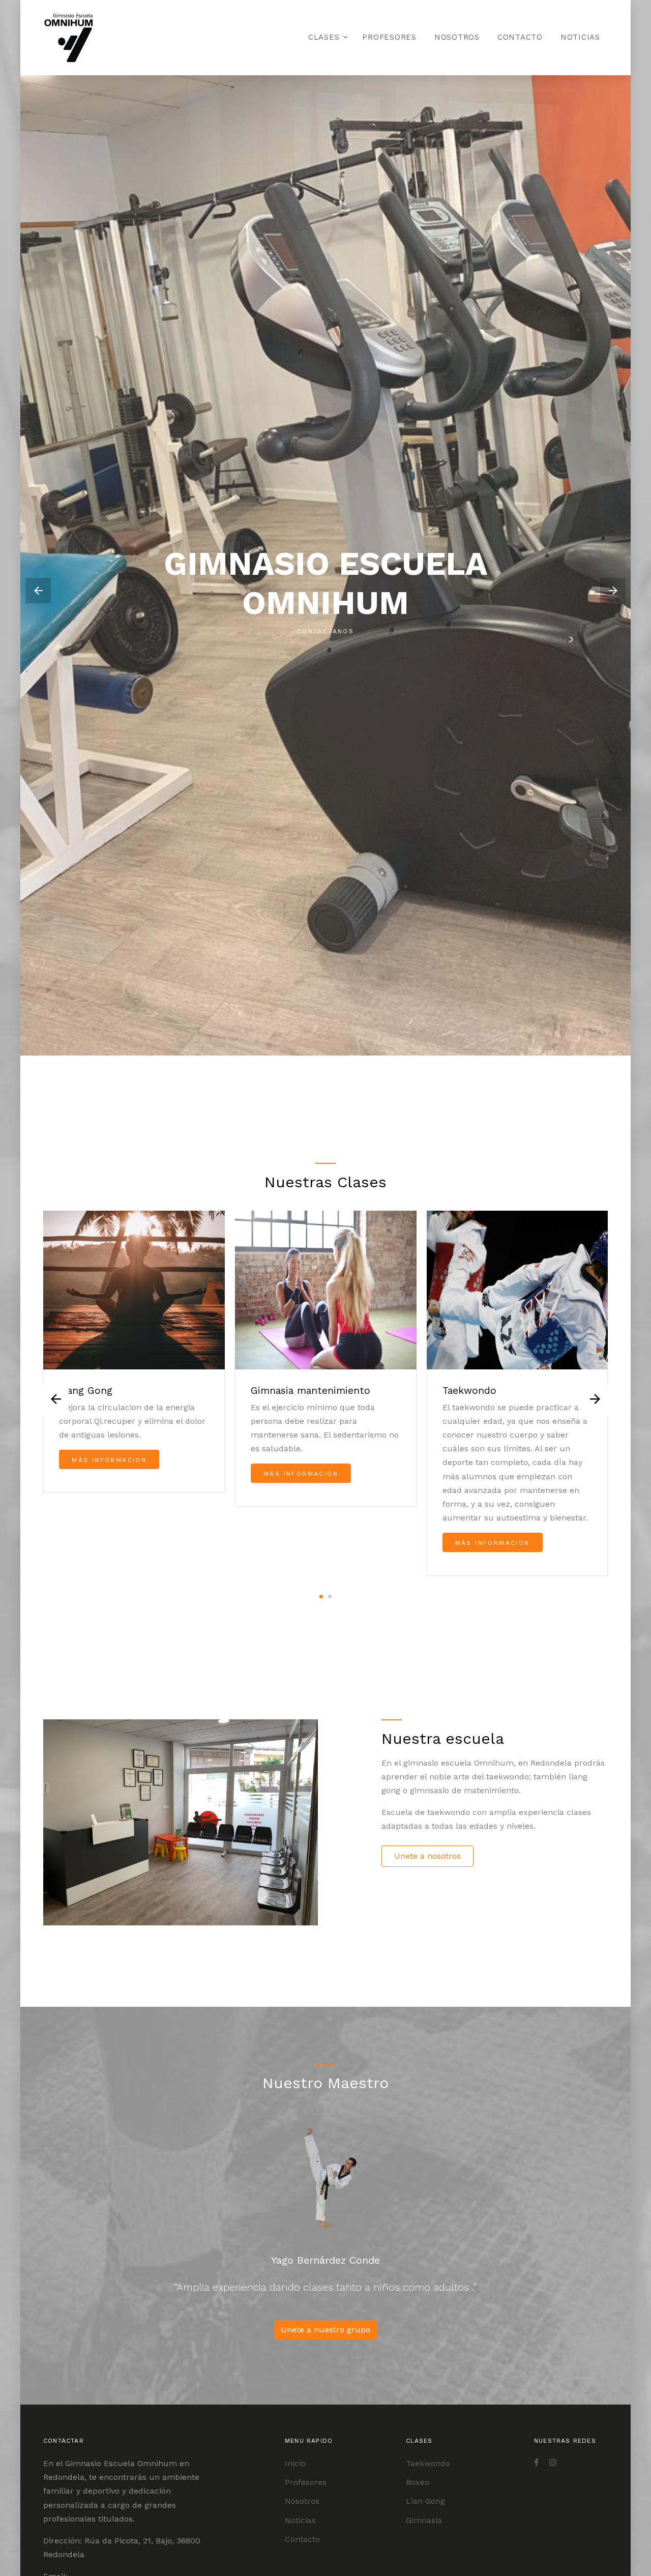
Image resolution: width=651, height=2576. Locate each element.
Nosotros (457, 37)
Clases (324, 37)
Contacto (520, 37)
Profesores (389, 37)
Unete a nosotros (427, 1856)
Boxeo (418, 2482)
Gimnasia (424, 2520)
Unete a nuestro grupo (325, 2330)
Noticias (580, 37)
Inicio (295, 2463)
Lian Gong (425, 2501)
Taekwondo (428, 2463)
